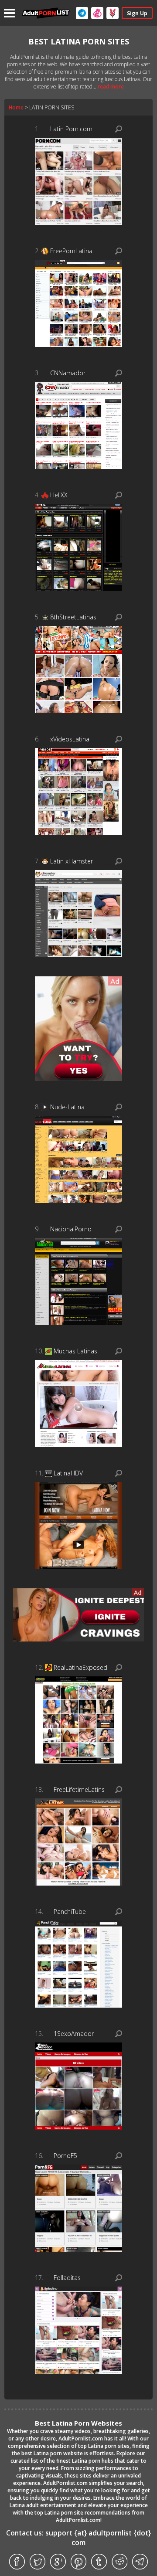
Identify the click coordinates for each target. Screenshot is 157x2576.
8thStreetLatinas (73, 617)
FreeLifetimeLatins (79, 1789)
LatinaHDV (68, 1473)
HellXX (59, 495)
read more (111, 87)
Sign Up (137, 13)
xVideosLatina (70, 739)
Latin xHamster (72, 861)
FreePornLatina (71, 251)
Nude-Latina (67, 1107)
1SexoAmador (74, 2034)
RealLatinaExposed (80, 1667)
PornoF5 (65, 2156)
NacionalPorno (71, 1229)
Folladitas (67, 2278)
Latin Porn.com (71, 129)
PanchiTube (70, 1912)
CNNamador (68, 373)
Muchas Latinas (75, 1351)
